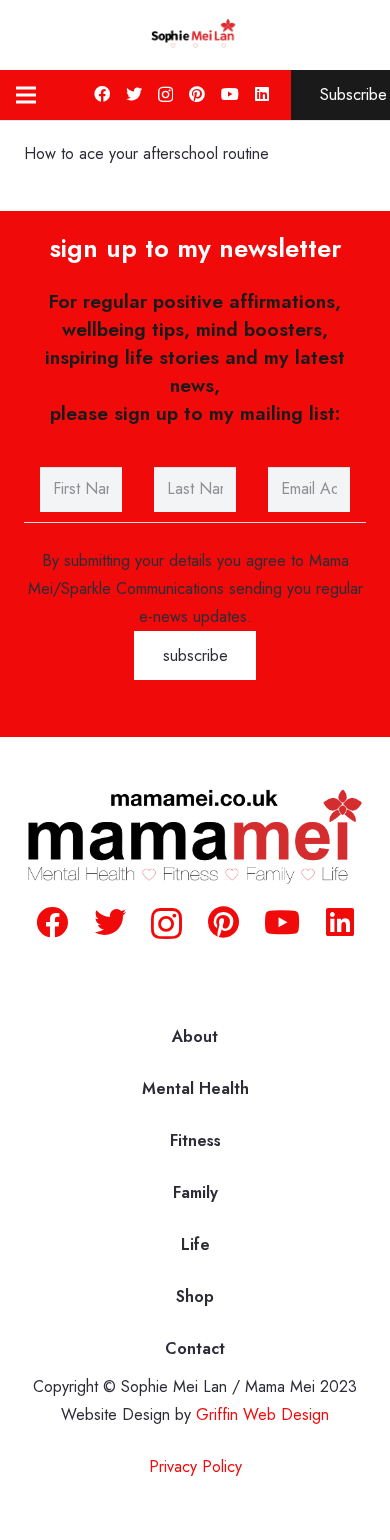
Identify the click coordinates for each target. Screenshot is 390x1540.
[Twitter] (134, 94)
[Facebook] (102, 94)
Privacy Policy (195, 1466)
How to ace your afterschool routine (151, 153)
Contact (195, 1348)
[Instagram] (165, 95)
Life (195, 1244)
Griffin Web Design (262, 1414)
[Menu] (26, 95)
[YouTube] (230, 94)
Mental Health (195, 1088)
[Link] (195, 35)
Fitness (195, 1140)
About (195, 1036)
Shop (195, 1296)
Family (195, 1192)
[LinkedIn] (262, 94)
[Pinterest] (197, 94)
